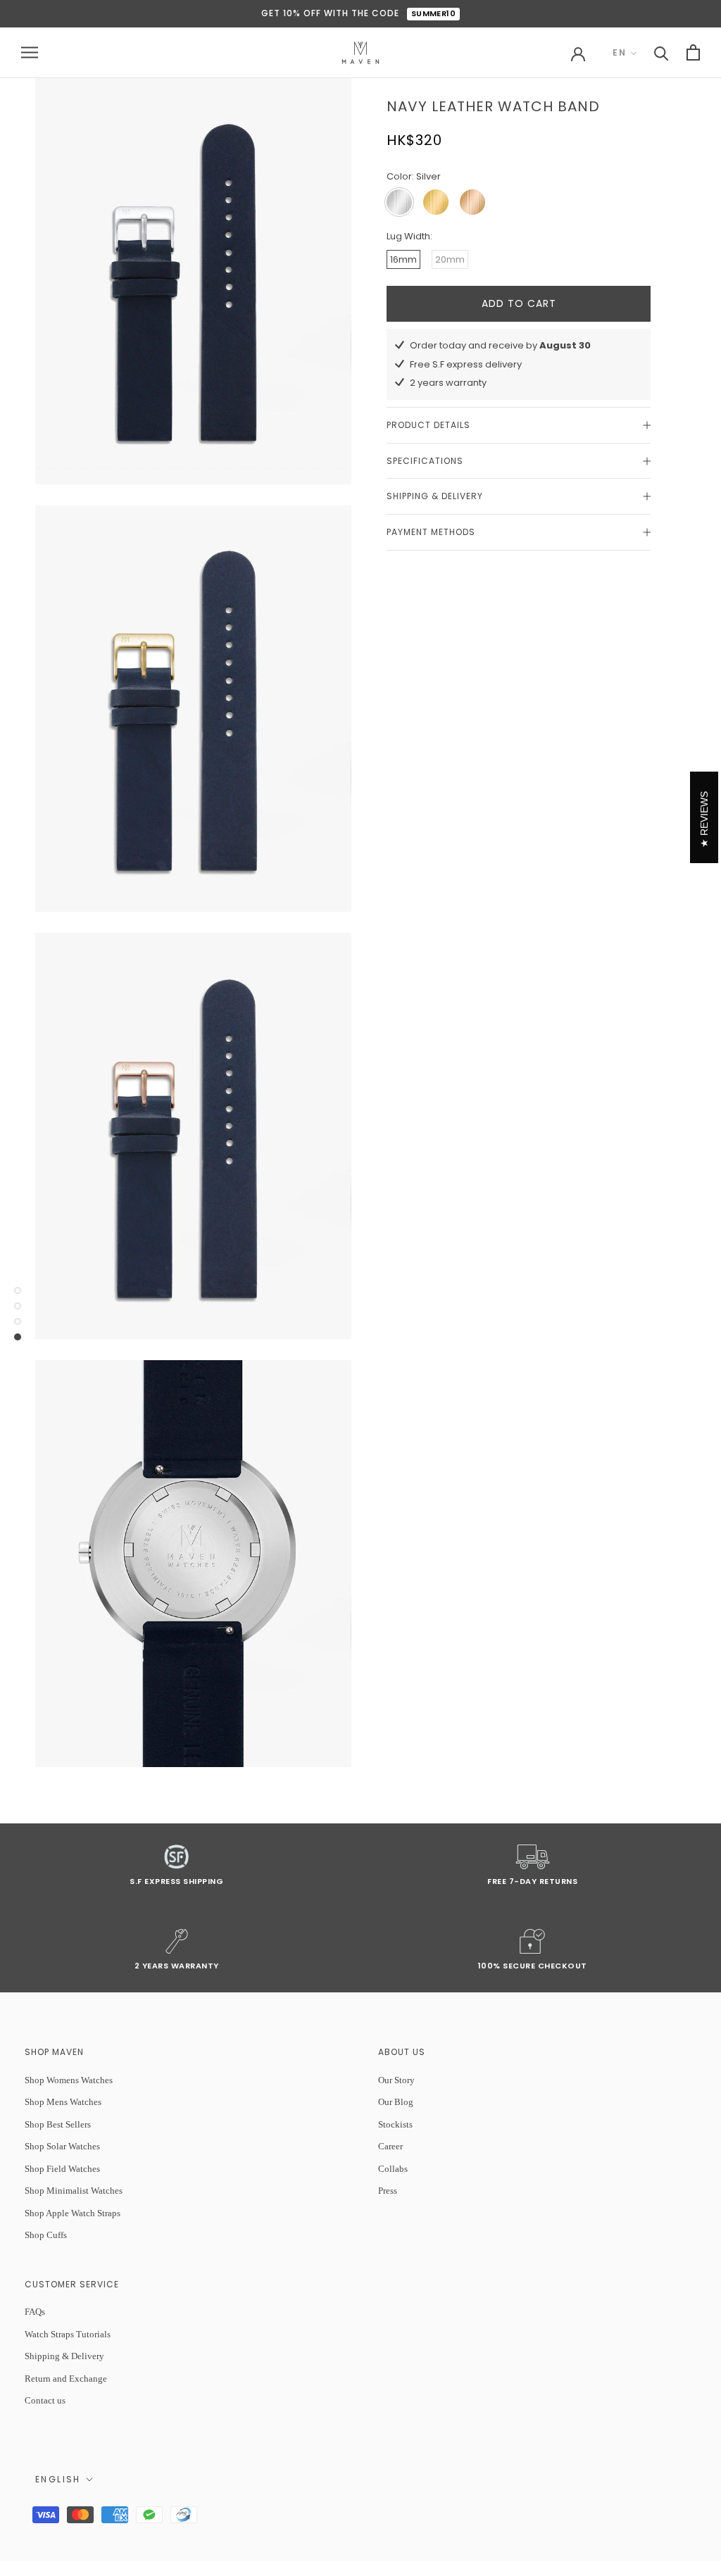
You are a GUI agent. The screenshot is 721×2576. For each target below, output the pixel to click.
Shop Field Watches (62, 2169)
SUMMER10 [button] (434, 13)
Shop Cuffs (46, 2235)
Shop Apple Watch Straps (73, 2213)
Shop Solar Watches (62, 2146)
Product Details (428, 425)
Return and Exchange (66, 2379)
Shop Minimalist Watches (74, 2191)
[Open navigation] (30, 52)
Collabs (393, 2169)
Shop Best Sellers (58, 2124)
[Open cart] (693, 52)
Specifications (425, 461)
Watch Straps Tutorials (68, 2334)
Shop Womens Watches (69, 2080)
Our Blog (396, 2102)
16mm (403, 259)
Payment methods (431, 532)
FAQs (35, 2312)
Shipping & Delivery (435, 496)
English (58, 2479)
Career (390, 2146)
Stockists (395, 2124)
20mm (450, 259)
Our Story (396, 2080)
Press (388, 2191)
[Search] (662, 52)
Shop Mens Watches (63, 2102)
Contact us (45, 2400)
